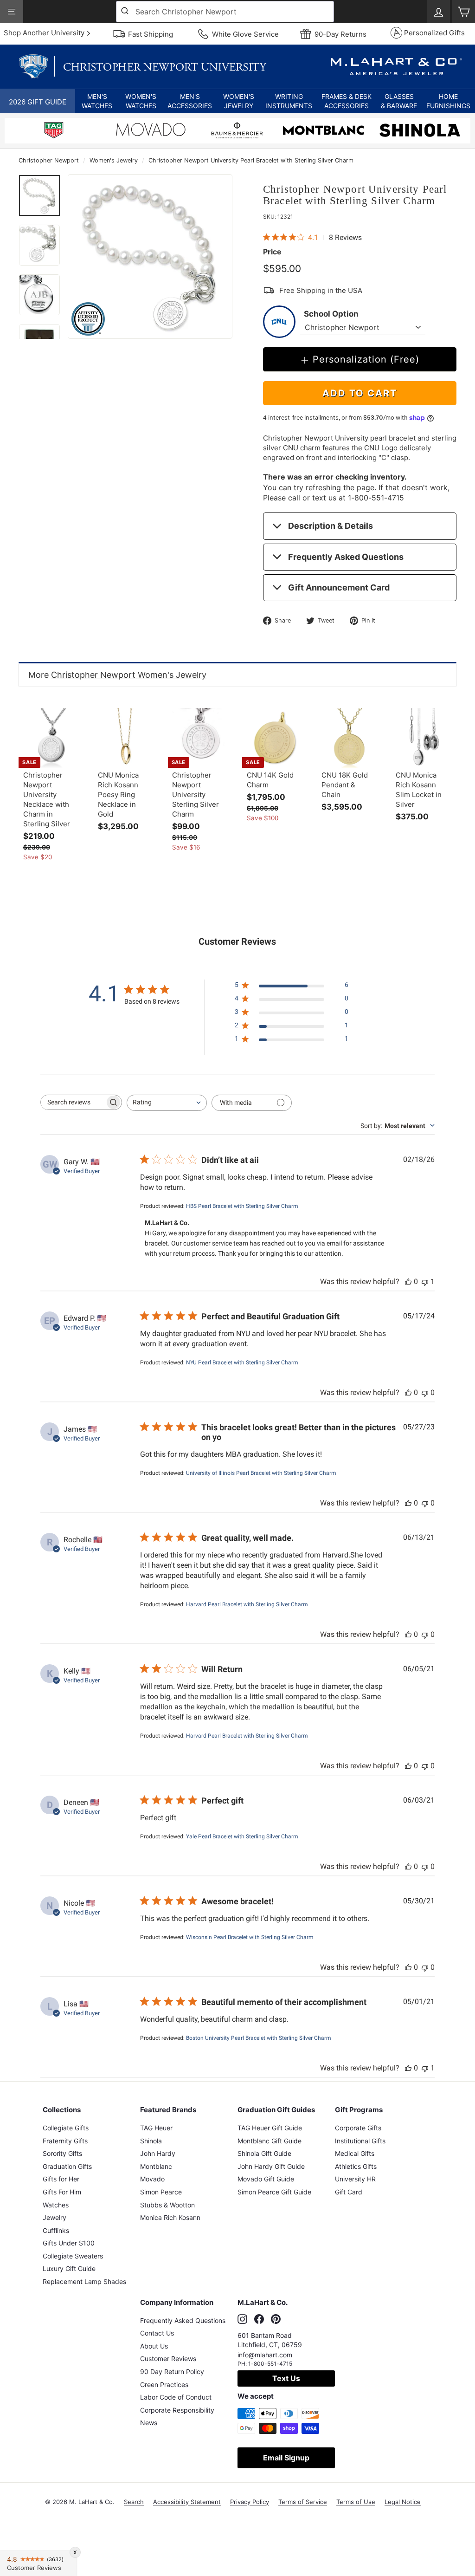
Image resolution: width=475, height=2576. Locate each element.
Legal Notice (403, 2502)
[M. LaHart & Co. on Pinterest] (276, 2319)
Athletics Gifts (356, 2166)
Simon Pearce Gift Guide (274, 2192)
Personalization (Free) (366, 359)
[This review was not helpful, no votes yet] (425, 1392)
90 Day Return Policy (172, 2372)
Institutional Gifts (360, 2141)
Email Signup (286, 2458)
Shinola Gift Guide (264, 2153)
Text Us (286, 2378)
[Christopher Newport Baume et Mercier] (237, 132)
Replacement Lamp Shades (84, 2281)
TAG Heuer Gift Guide (270, 2128)
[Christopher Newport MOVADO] (151, 132)
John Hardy (158, 2153)
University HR (355, 2179)
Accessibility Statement (187, 2502)
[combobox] (225, 12)
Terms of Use (356, 2502)
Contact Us (157, 2333)
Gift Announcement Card (339, 587)
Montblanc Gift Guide (270, 2141)
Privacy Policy (250, 2502)
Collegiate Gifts (66, 2128)
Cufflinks (56, 2230)
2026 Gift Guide (38, 102)
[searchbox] (73, 1102)
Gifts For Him (62, 2192)
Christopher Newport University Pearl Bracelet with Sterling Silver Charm (251, 160)
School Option (331, 314)
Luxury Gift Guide (69, 2268)
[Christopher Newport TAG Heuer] (54, 132)
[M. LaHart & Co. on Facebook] (259, 2319)
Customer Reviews (168, 2359)
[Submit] (126, 12)
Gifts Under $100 (69, 2243)
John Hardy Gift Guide (271, 2166)
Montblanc (156, 2166)
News (149, 2423)
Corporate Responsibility (177, 2410)
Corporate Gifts (358, 2128)
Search (134, 2502)
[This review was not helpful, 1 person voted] (425, 1282)
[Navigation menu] (12, 12)
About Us (154, 2346)
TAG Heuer (156, 2128)
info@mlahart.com (265, 2355)
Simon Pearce (161, 2192)
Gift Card (349, 2192)
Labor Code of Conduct (176, 2397)
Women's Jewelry (114, 160)
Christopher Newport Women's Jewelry (129, 675)
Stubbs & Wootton (167, 2205)
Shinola (151, 2141)
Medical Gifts (355, 2153)
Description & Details (331, 526)
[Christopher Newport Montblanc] (323, 132)
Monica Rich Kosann (170, 2217)
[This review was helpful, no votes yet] (408, 1282)
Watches (56, 2205)
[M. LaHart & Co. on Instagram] (242, 2319)
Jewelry (55, 2217)
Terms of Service (303, 2502)
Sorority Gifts (62, 2153)
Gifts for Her (61, 2179)
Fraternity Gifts (65, 2141)
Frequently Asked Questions (346, 557)
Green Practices (164, 2385)
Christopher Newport (49, 160)
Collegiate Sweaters (73, 2256)
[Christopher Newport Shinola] (420, 132)
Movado (152, 2179)
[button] (97, 101)
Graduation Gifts (67, 2166)
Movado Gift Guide (266, 2179)
